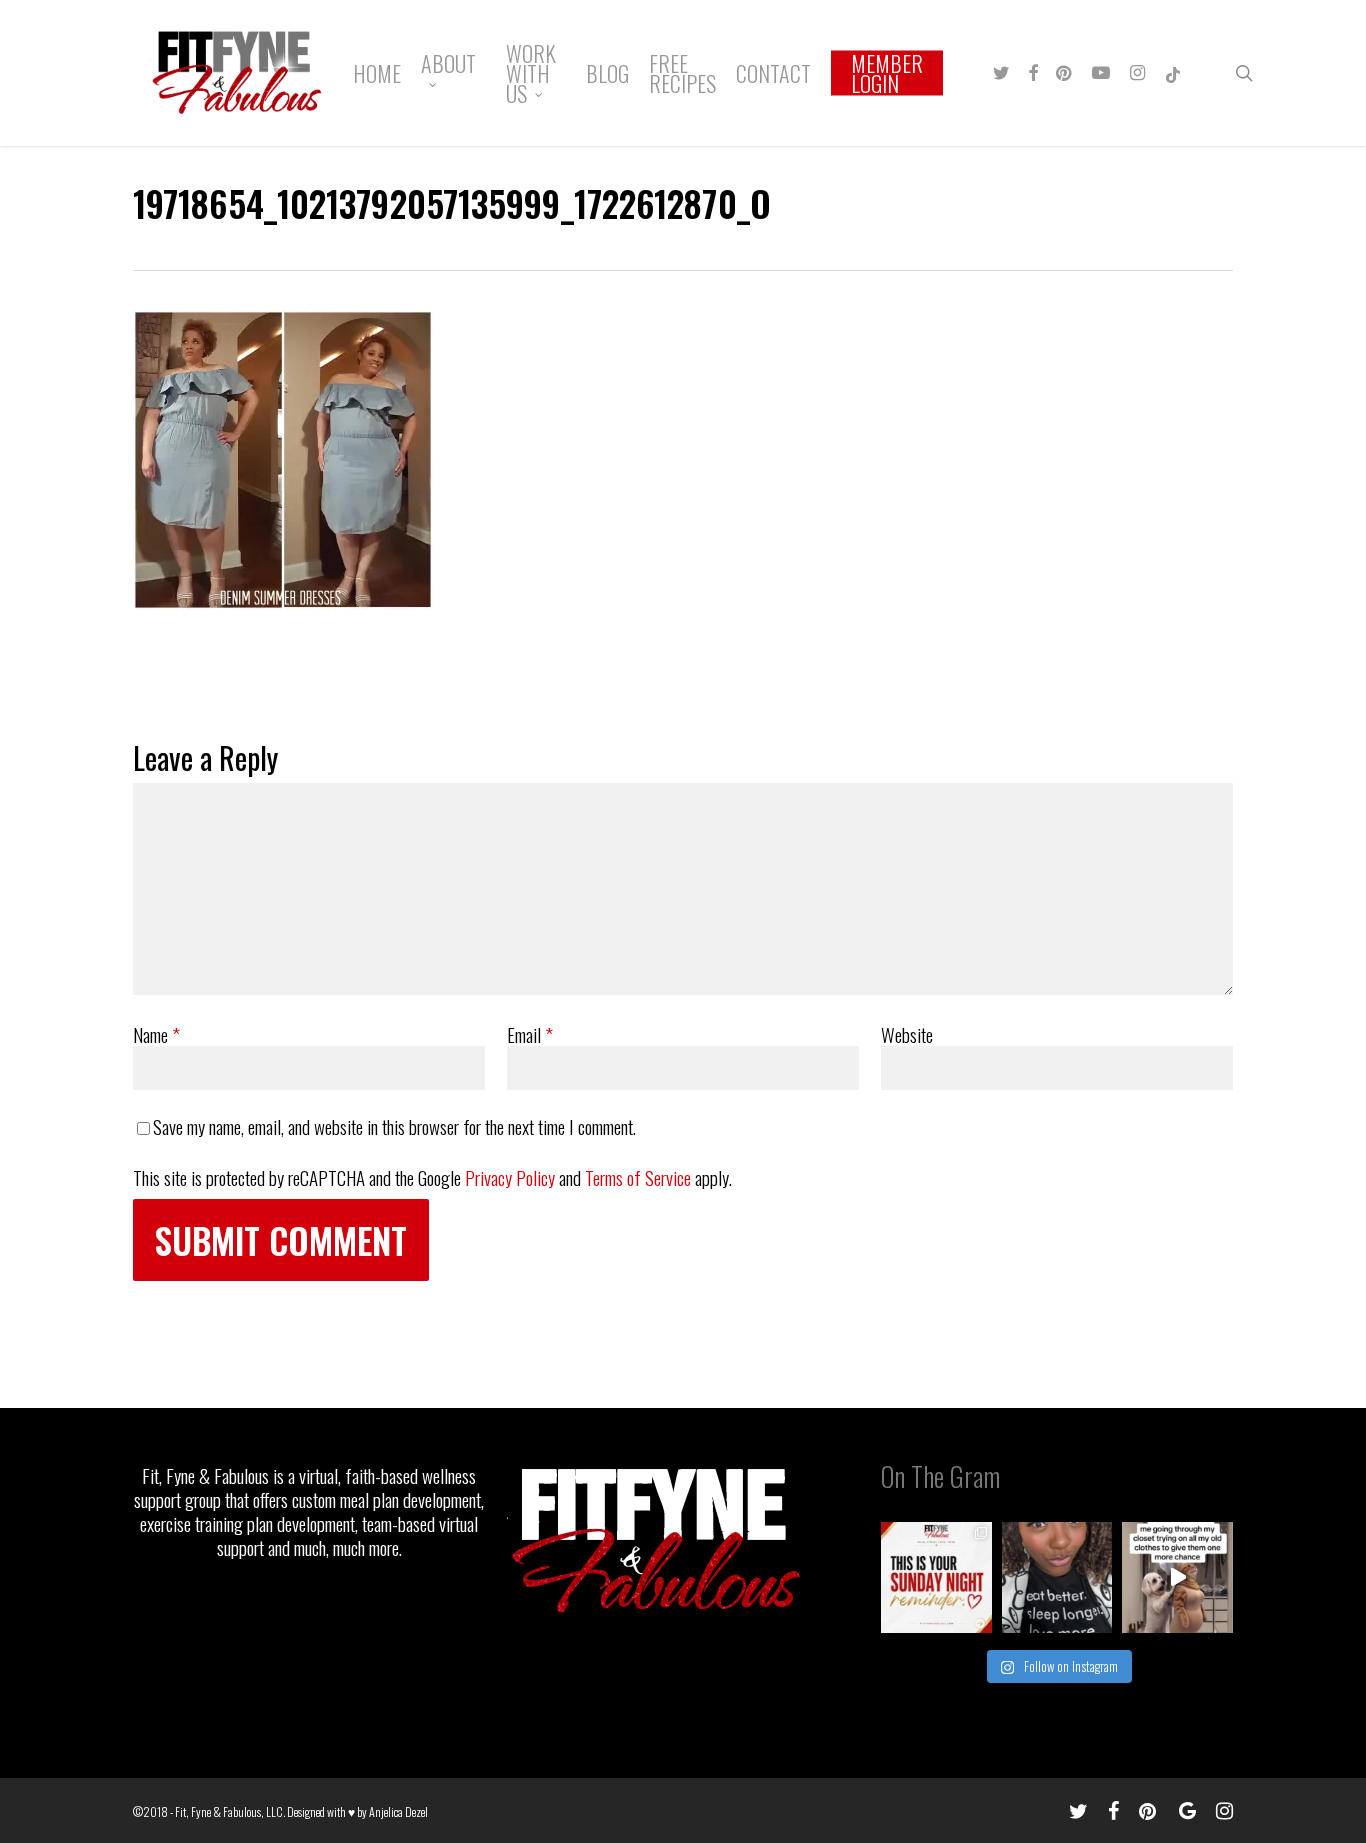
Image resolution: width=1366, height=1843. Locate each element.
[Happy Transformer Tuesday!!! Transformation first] (1057, 1577)
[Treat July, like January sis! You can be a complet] (1177, 1577)
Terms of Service (638, 1177)
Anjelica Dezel (398, 1811)
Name (156, 1034)
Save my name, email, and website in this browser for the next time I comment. (394, 1126)
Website (907, 1034)
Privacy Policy (510, 1177)
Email (530, 1034)
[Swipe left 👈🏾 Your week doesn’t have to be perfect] (936, 1577)
